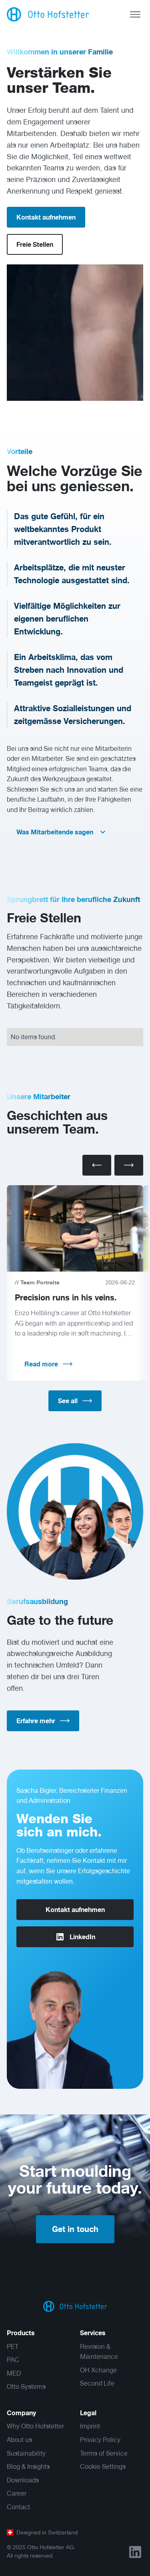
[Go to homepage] (48, 14)
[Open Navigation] (135, 14)
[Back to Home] (75, 2306)
